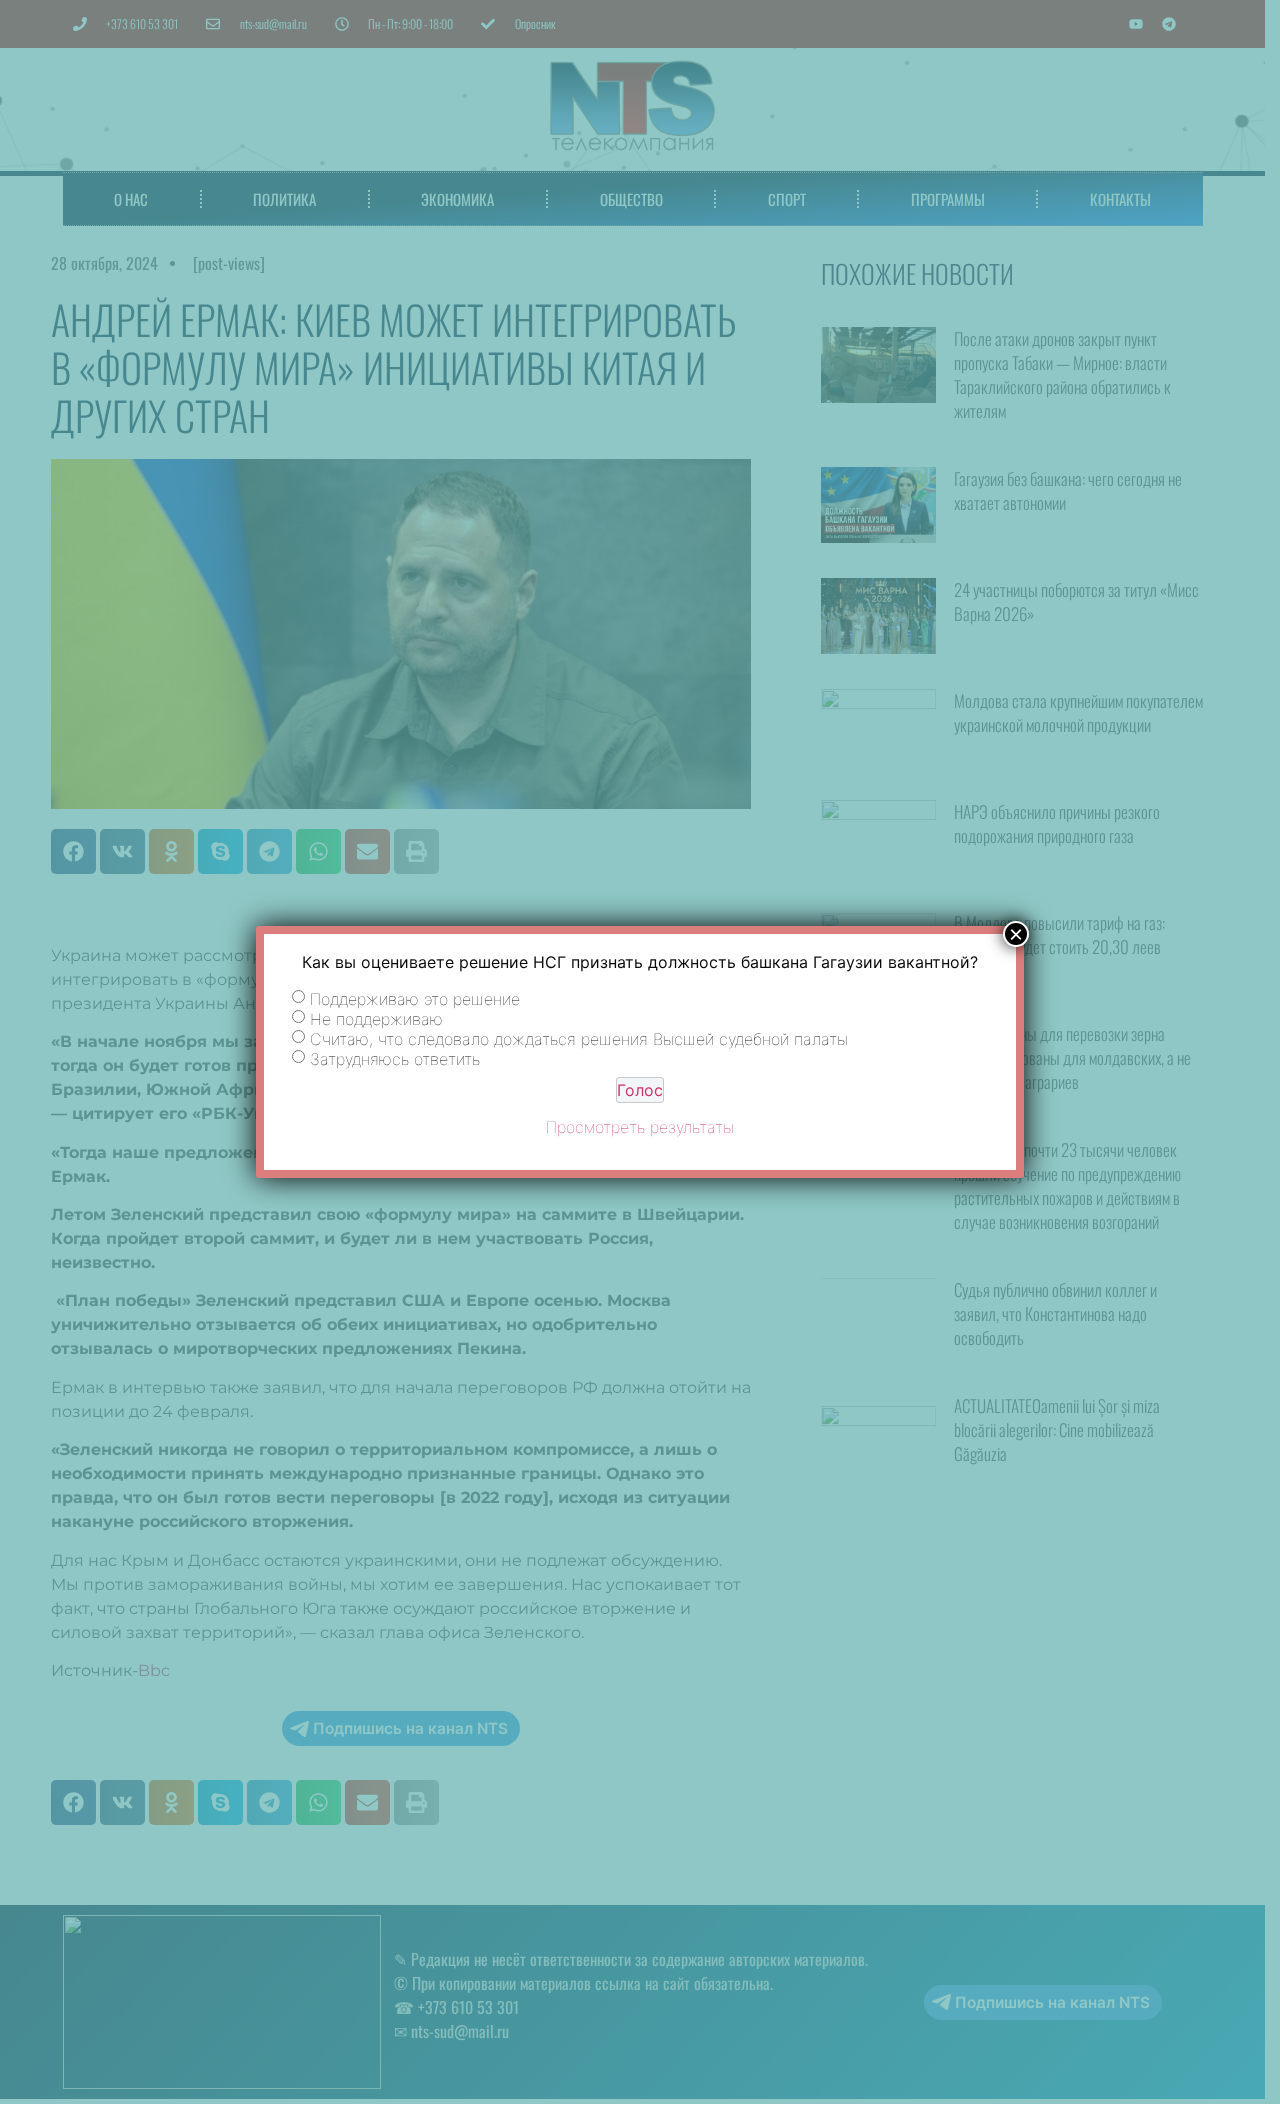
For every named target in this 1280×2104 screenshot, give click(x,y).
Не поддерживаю (376, 1018)
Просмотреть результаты (640, 1127)
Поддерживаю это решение (415, 998)
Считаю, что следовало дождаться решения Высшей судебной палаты (579, 1038)
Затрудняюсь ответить (395, 1058)
